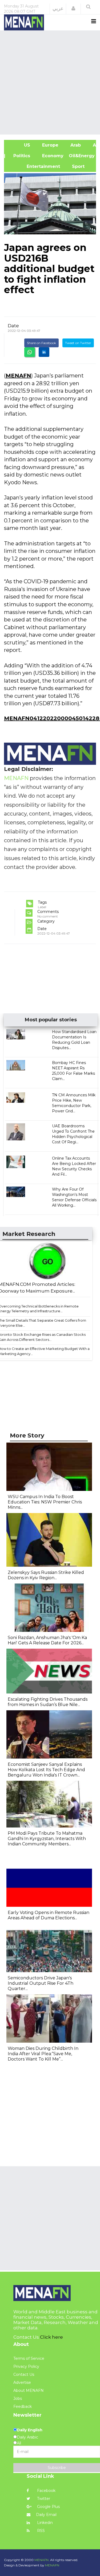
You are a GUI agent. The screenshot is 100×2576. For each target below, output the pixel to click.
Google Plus (48, 2507)
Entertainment (35, 166)
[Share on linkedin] (44, 352)
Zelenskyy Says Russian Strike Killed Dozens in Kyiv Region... (46, 1575)
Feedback (23, 2406)
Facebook (46, 2491)
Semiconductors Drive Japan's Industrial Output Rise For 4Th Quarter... (41, 1983)
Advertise (22, 2382)
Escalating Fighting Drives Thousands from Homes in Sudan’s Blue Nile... (48, 1702)
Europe (50, 145)
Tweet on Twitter (78, 343)
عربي (58, 9)
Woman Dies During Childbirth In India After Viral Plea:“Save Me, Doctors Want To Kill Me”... (43, 2054)
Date (13, 326)
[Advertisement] (50, 82)
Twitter (43, 2499)
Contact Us (24, 2374)
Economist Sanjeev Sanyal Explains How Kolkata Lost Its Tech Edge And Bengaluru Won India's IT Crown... (46, 1770)
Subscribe (57, 2468)
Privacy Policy (26, 2366)
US (20, 145)
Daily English (30, 2430)
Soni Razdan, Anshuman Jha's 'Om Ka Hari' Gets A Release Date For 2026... (47, 1640)
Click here (51, 2337)
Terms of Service (29, 2358)
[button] (73, 9)
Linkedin (44, 2523)
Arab (75, 145)
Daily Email (46, 2515)
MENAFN (18, 376)
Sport (75, 166)
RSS (40, 2531)
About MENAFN (29, 2390)
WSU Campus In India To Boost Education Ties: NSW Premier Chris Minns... (45, 1502)
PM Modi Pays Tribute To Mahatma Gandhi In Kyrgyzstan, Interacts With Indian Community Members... (47, 1839)
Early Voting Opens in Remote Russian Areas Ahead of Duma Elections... (49, 1915)
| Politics (20, 156)
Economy (52, 156)
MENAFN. (42, 2560)
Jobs (18, 2398)
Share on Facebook (41, 343)
